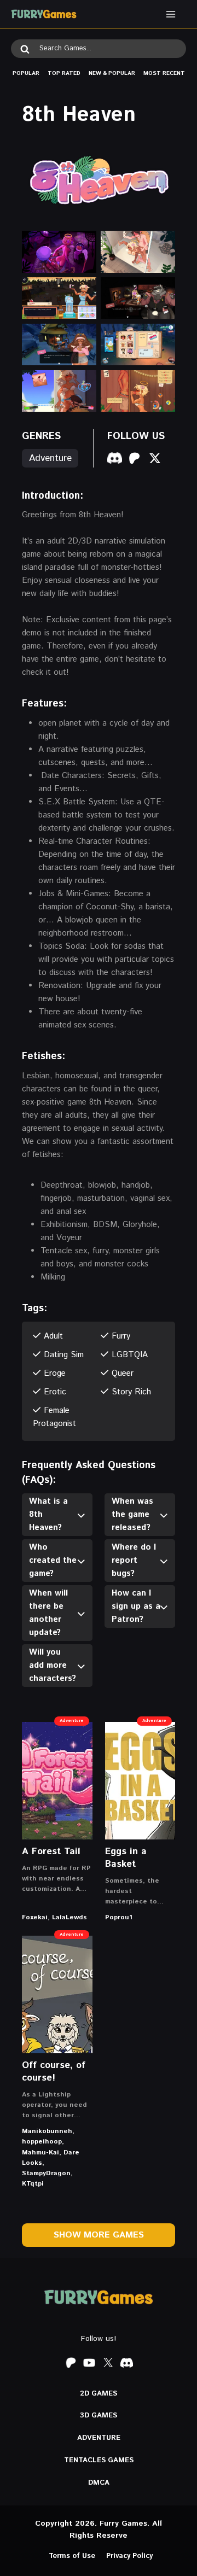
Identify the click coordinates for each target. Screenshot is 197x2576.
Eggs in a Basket (126, 1858)
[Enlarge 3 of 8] (82, 291)
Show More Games (99, 2235)
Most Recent (164, 73)
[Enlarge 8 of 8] (161, 384)
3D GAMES (99, 2416)
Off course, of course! (54, 2072)
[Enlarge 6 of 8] (161, 338)
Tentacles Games (99, 2460)
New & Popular (112, 73)
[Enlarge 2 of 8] (161, 245)
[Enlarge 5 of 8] (82, 338)
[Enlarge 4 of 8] (161, 291)
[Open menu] (170, 14)
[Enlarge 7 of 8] (82, 384)
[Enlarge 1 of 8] (82, 245)
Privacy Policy (129, 2556)
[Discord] (126, 2363)
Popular (26, 73)
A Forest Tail (51, 1851)
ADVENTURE (99, 2438)
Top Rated (64, 73)
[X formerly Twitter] (108, 2363)
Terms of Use (72, 2556)
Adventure (50, 458)
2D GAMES (99, 2394)
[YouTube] (89, 2363)
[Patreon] (71, 2363)
